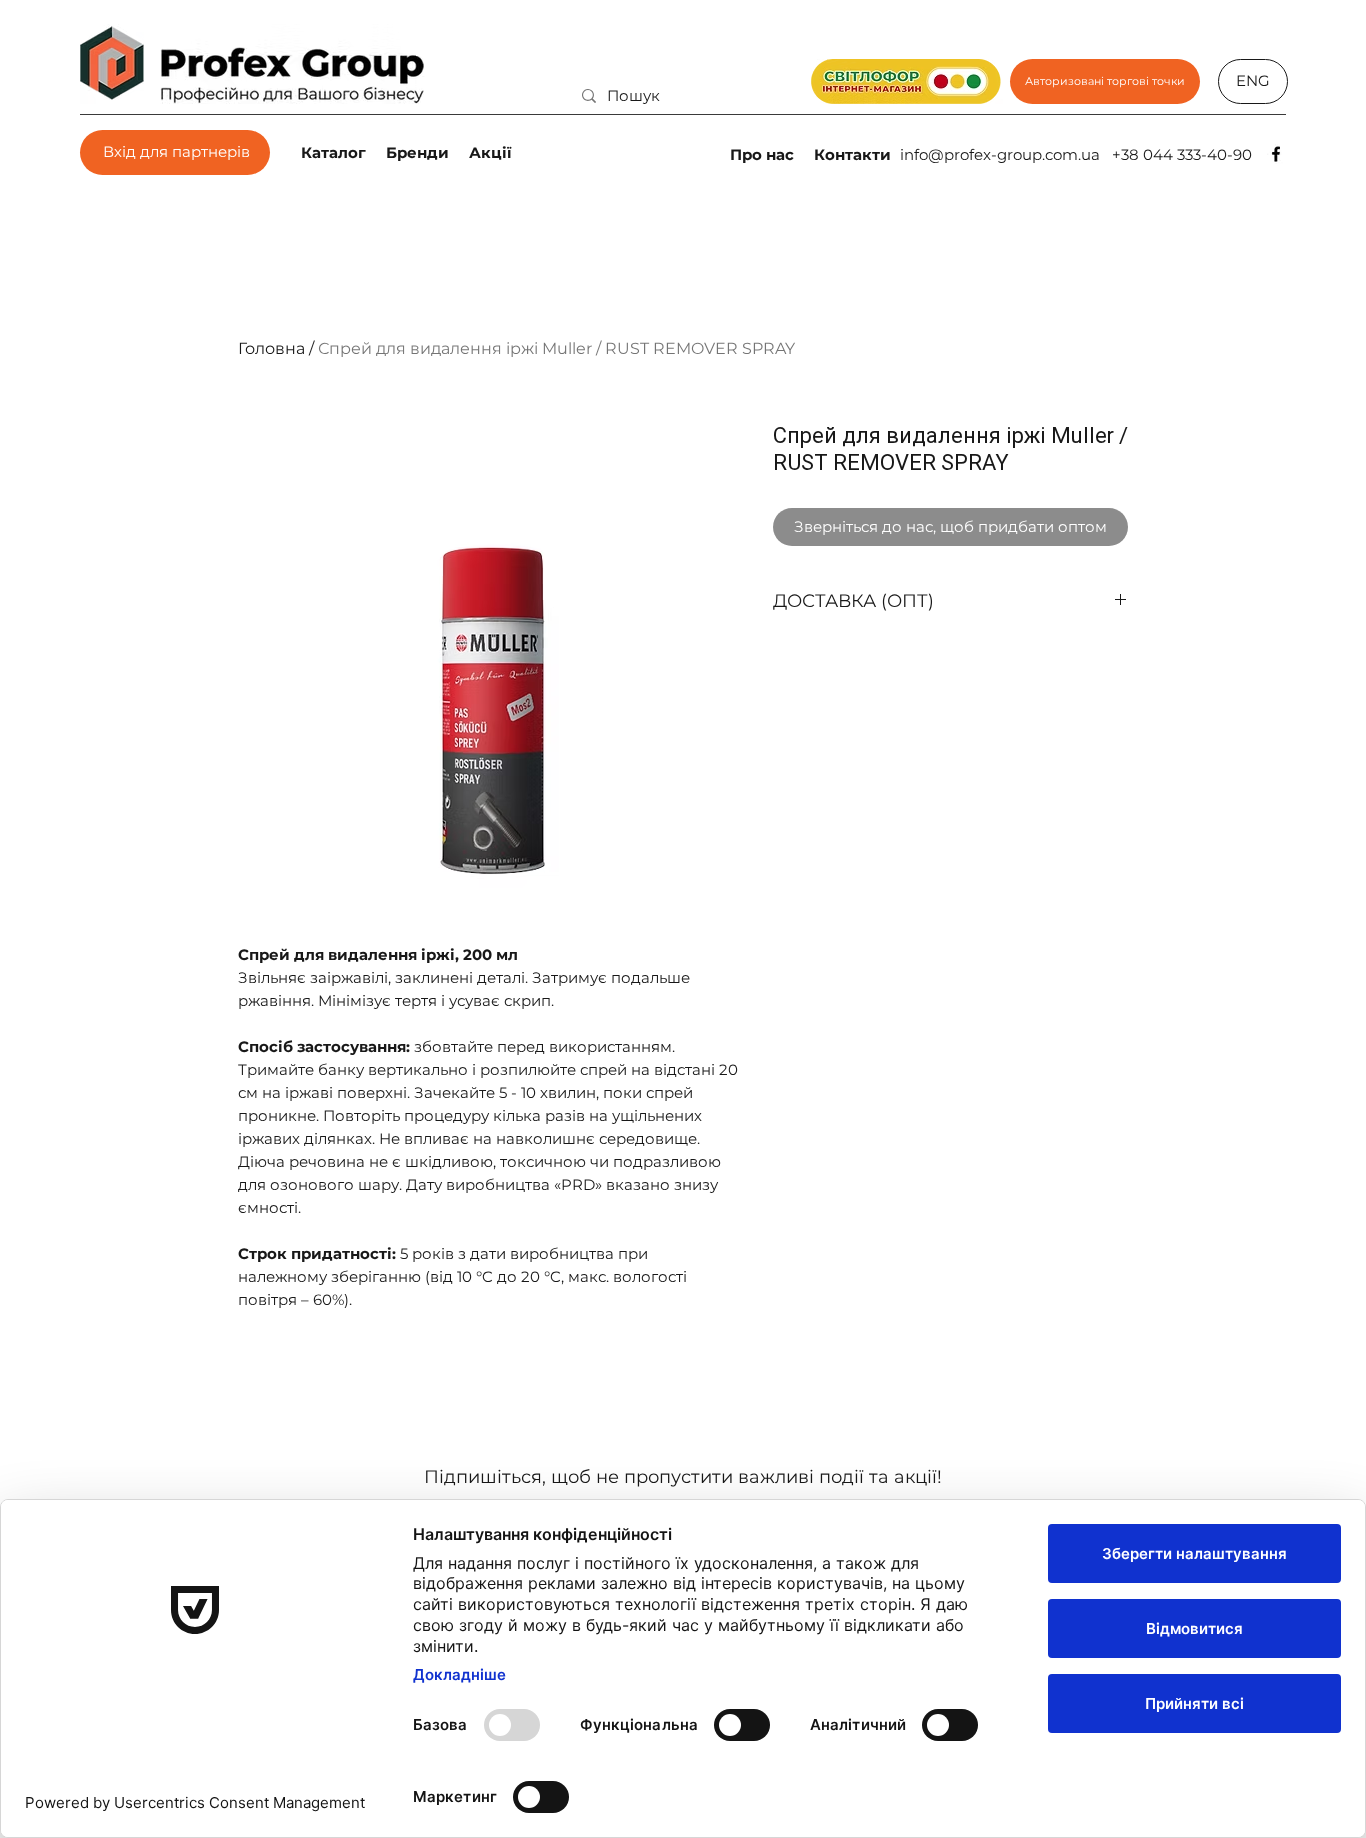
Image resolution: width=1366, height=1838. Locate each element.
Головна (271, 348)
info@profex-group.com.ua (1000, 154)
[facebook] (1276, 154)
